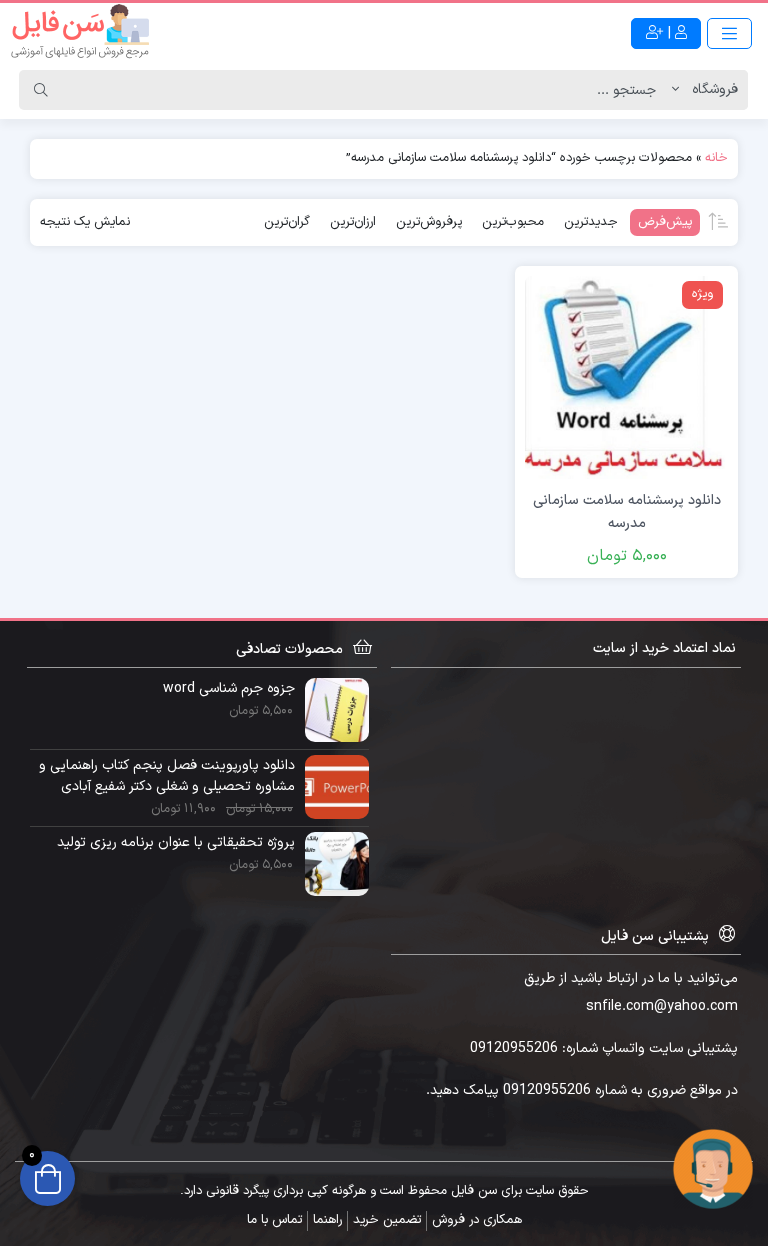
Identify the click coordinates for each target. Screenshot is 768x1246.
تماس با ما (274, 1220)
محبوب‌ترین (513, 222)
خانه (716, 158)
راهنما (327, 1220)
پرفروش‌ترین (429, 222)
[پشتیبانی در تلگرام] (713, 1168)
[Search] (41, 90)
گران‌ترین (287, 222)
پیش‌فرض (665, 222)
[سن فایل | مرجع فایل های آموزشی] (80, 33)
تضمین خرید (387, 1220)
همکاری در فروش (477, 1220)
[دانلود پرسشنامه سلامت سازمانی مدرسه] (626, 376)
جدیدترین (591, 222)
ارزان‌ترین (353, 222)
